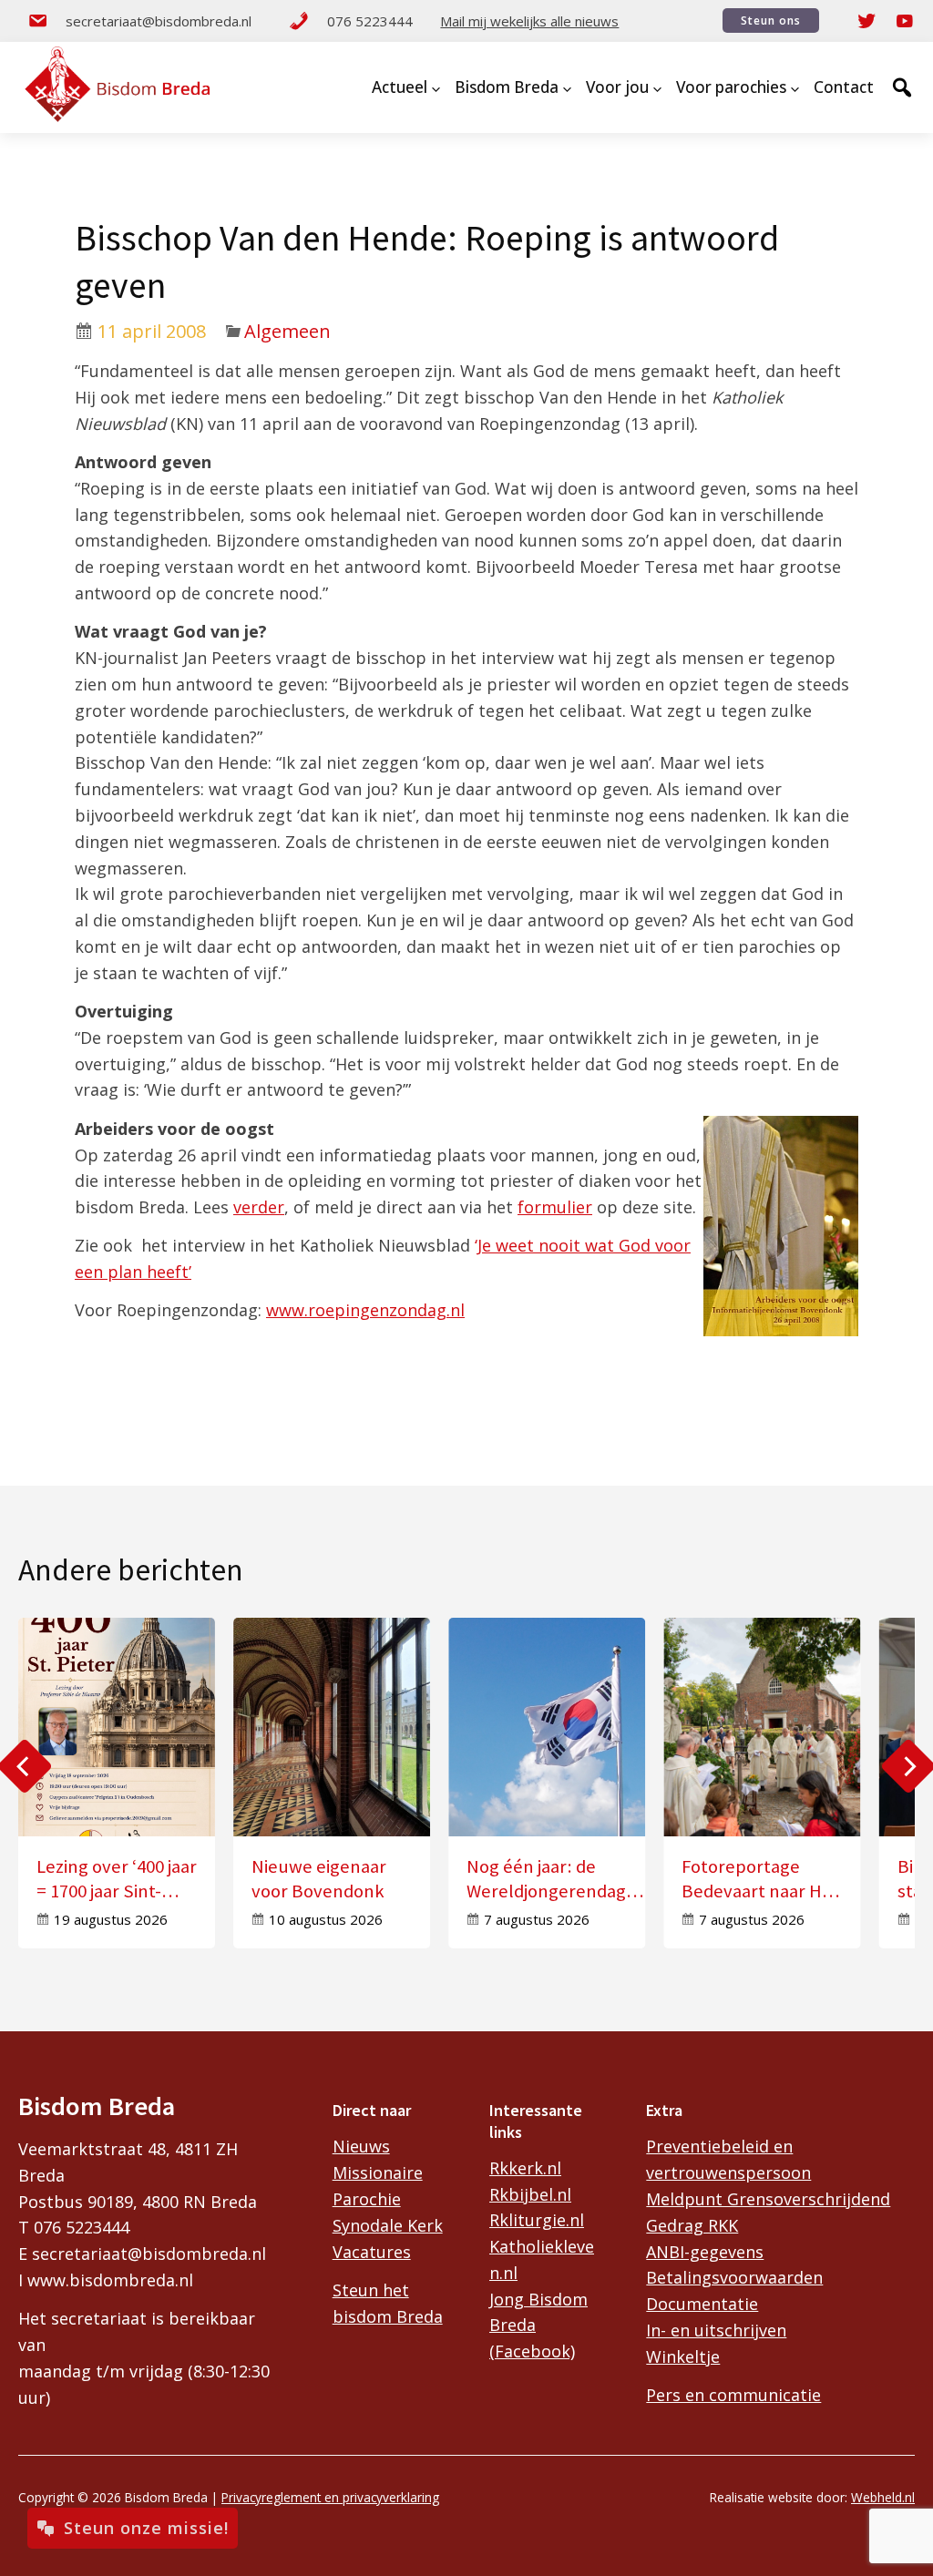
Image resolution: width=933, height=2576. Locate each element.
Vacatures (372, 2252)
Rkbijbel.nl (530, 2194)
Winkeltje (683, 2356)
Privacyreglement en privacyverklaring (330, 2497)
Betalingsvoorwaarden (734, 2277)
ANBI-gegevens (705, 2252)
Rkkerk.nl (525, 2168)
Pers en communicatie (733, 2395)
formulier (555, 1207)
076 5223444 (370, 21)
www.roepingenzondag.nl (365, 1310)
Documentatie (702, 2304)
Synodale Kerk (388, 2225)
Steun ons (771, 20)
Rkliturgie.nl (537, 2220)
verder (259, 1207)
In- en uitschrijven (716, 2330)
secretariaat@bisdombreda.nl (159, 21)
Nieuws (361, 2146)
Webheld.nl (883, 2497)
